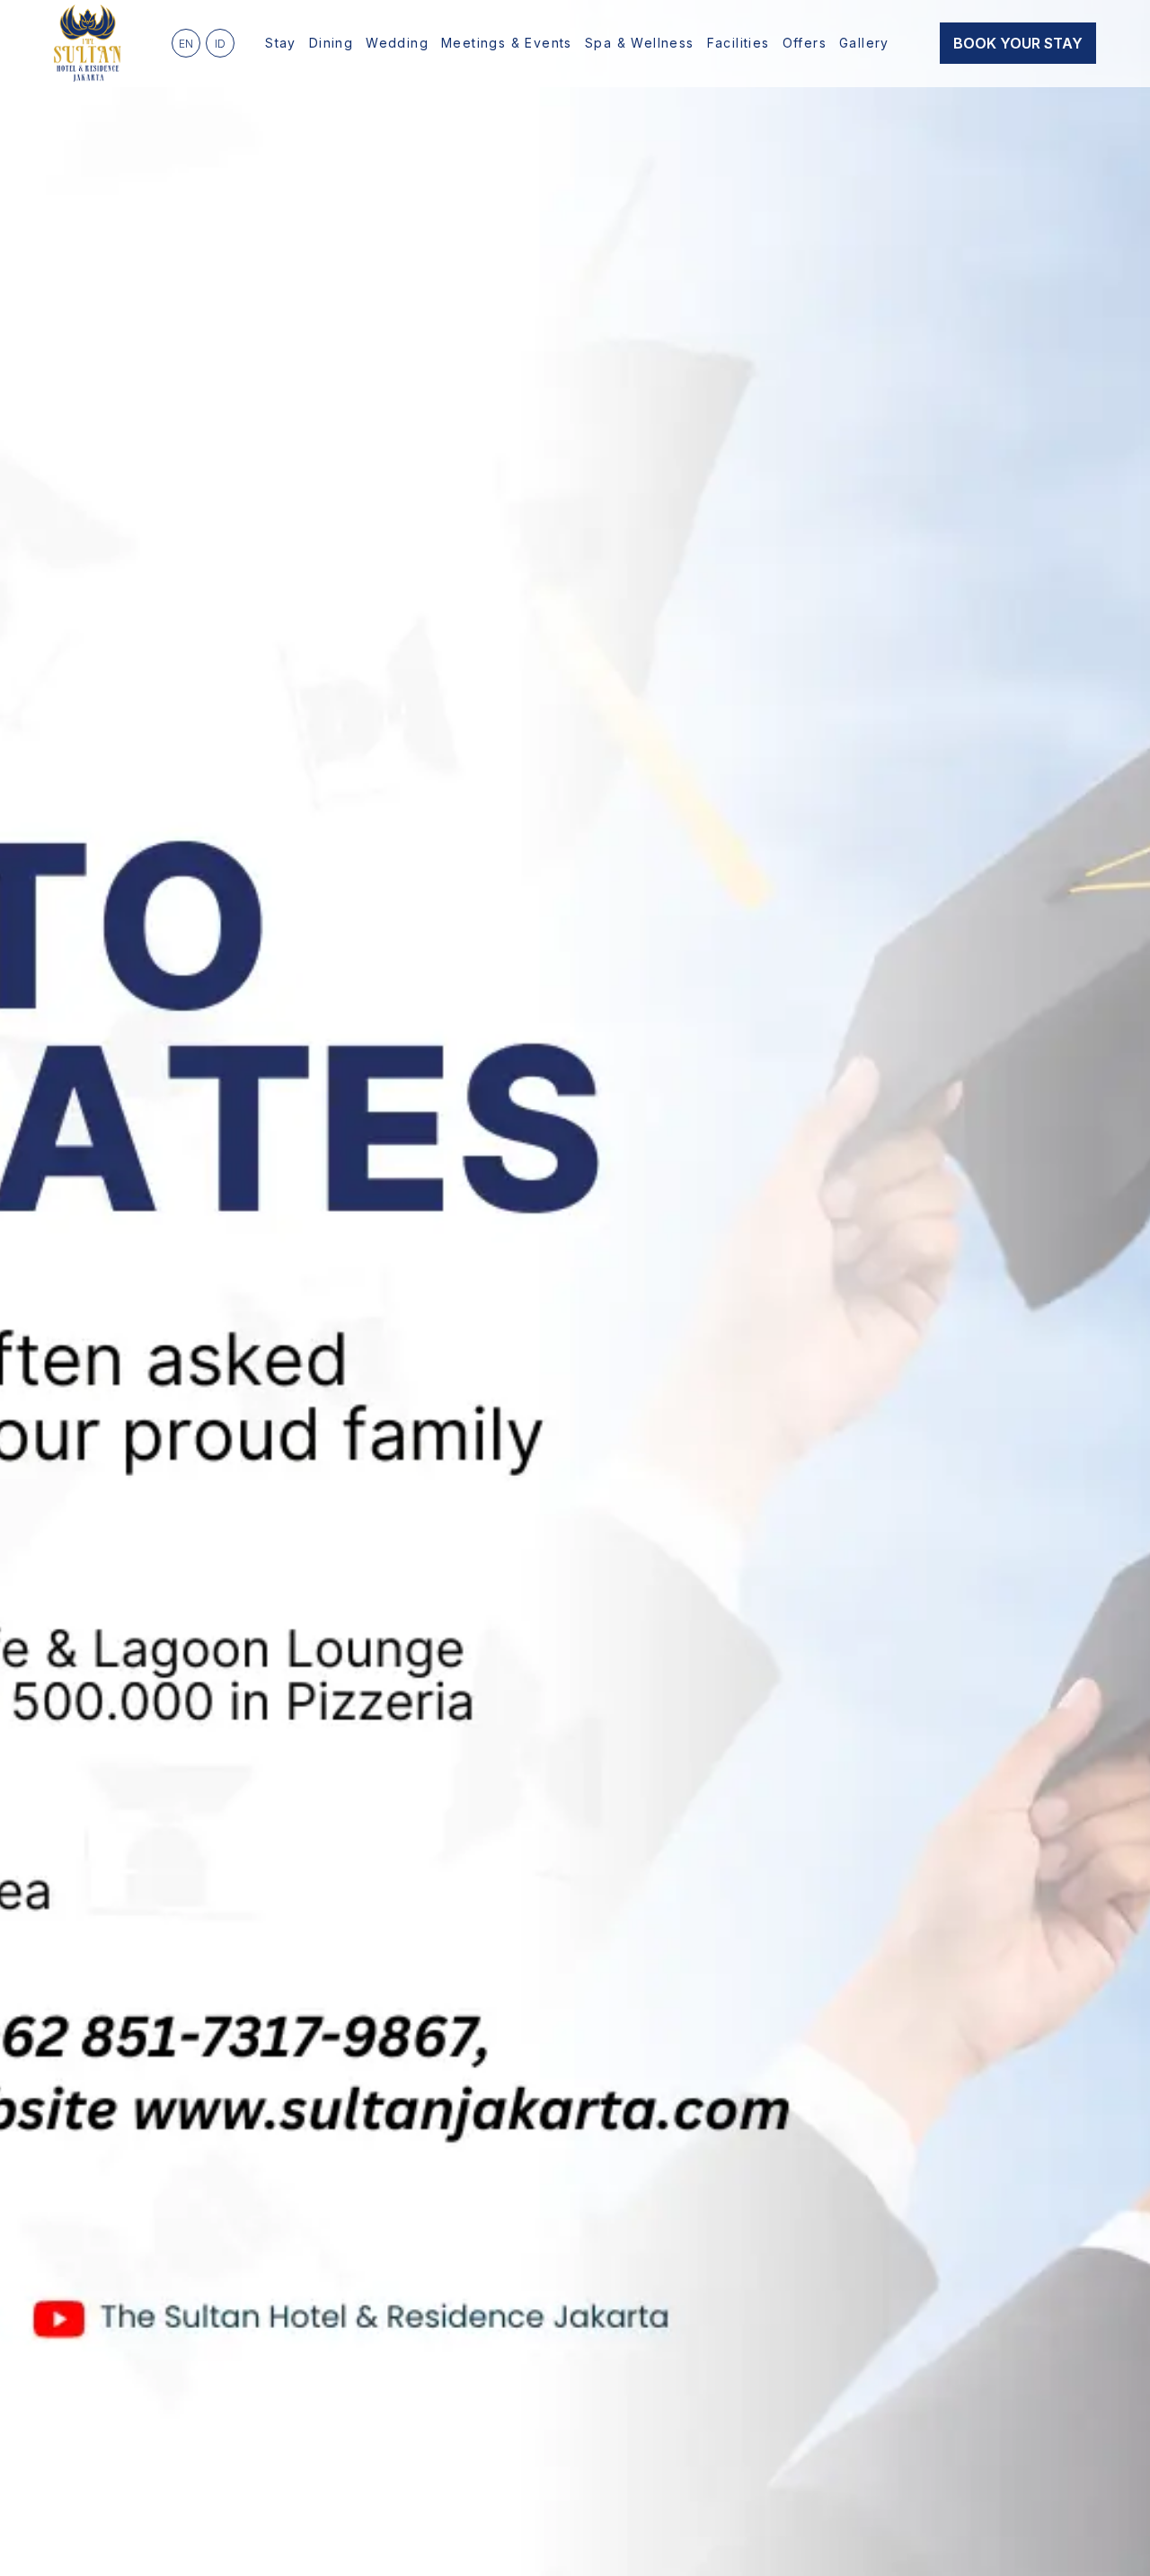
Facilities (739, 43)
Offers (805, 43)
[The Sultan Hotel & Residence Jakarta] (88, 43)
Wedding (397, 43)
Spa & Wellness (640, 43)
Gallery (864, 43)
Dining (331, 43)
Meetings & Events (507, 43)
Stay (281, 43)
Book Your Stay (1018, 43)
